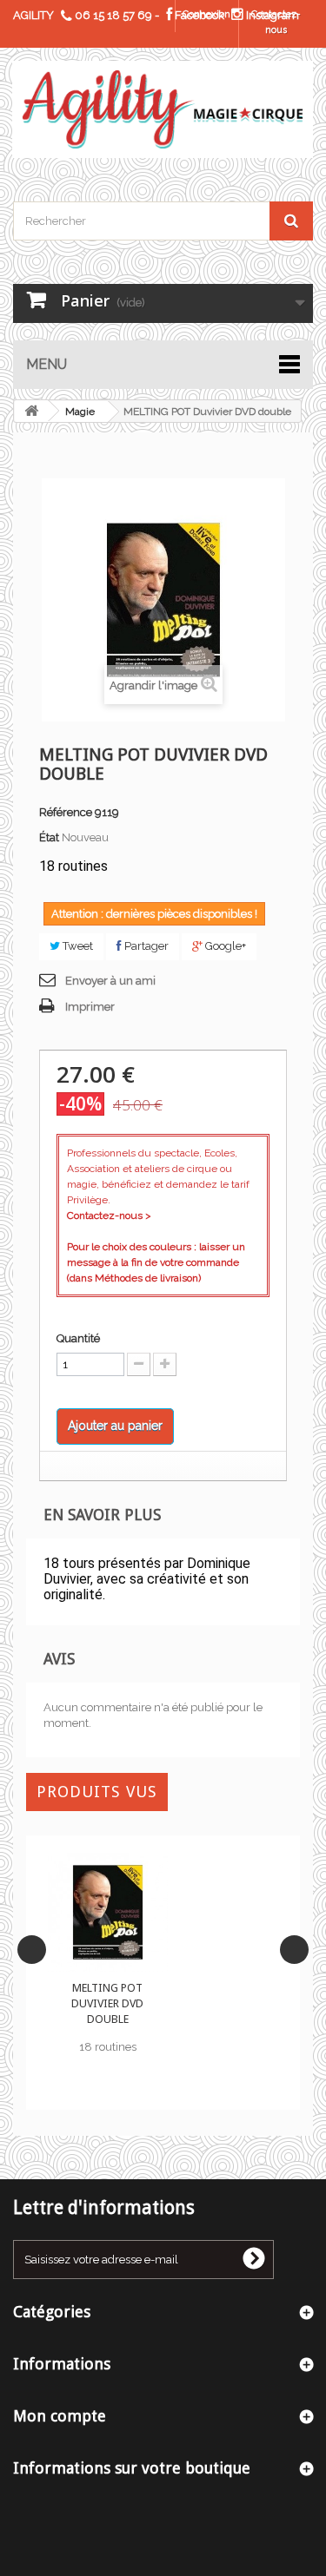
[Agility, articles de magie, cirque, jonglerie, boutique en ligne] (163, 109)
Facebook (198, 15)
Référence (66, 812)
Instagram (271, 15)
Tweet (77, 946)
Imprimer (90, 1007)
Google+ (224, 946)
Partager (145, 946)
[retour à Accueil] (31, 411)
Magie (80, 412)
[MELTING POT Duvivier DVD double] (108, 1913)
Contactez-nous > (109, 1216)
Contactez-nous (276, 22)
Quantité (78, 1338)
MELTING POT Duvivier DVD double (107, 2003)
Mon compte (60, 2416)
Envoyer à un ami (110, 981)
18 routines (108, 2047)
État (49, 837)
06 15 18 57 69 (113, 15)
